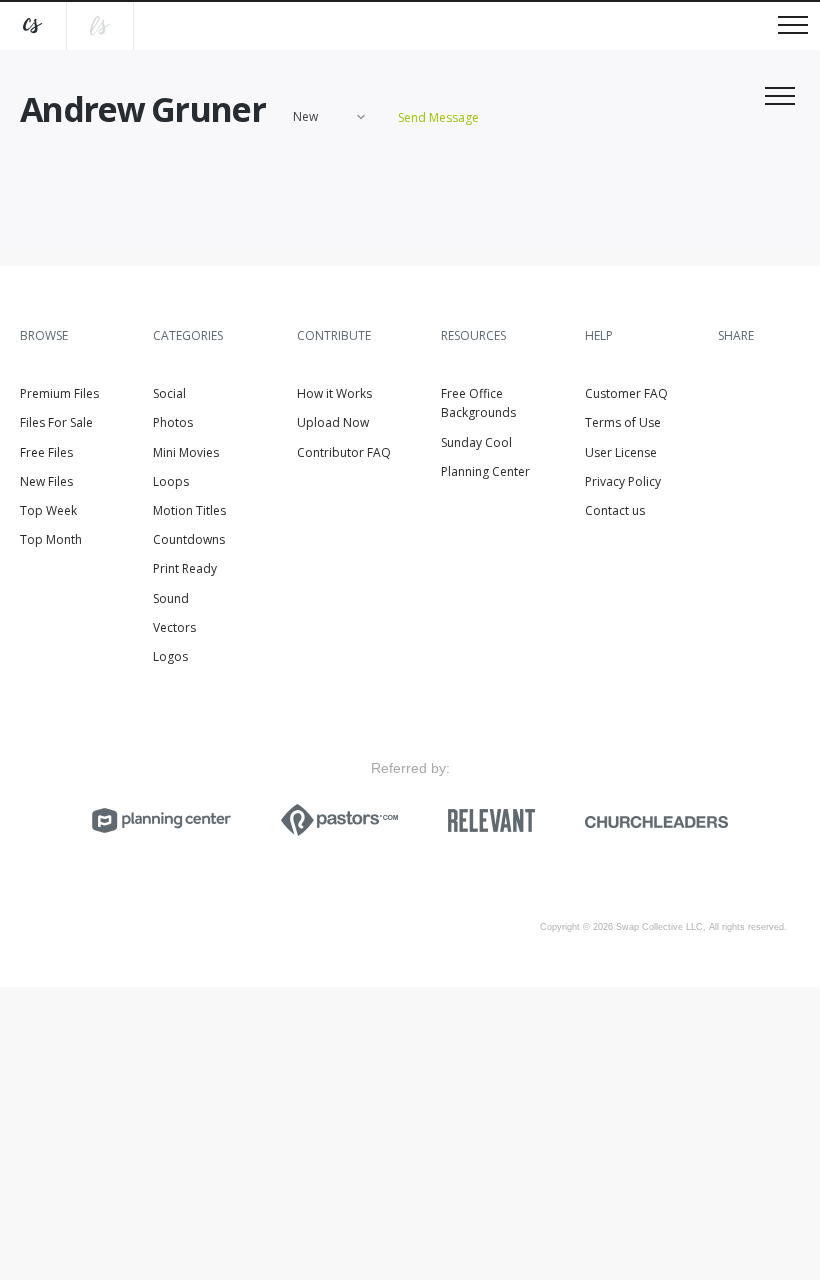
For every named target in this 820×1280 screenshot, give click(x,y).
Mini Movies (186, 452)
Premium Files (59, 393)
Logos (170, 656)
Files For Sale (56, 422)
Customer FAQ (626, 393)
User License (621, 452)
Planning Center (485, 471)
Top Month (51, 539)
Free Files (46, 452)
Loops (171, 481)
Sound (171, 598)
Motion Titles (189, 510)
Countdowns (189, 539)
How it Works (334, 393)
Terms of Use (623, 422)
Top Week (48, 510)
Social (169, 393)
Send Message (438, 117)
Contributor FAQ (344, 452)
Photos (173, 422)
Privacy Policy (623, 481)
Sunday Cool (476, 442)
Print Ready (185, 568)
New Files (46, 481)
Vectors (174, 627)
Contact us (615, 510)
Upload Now (333, 422)
